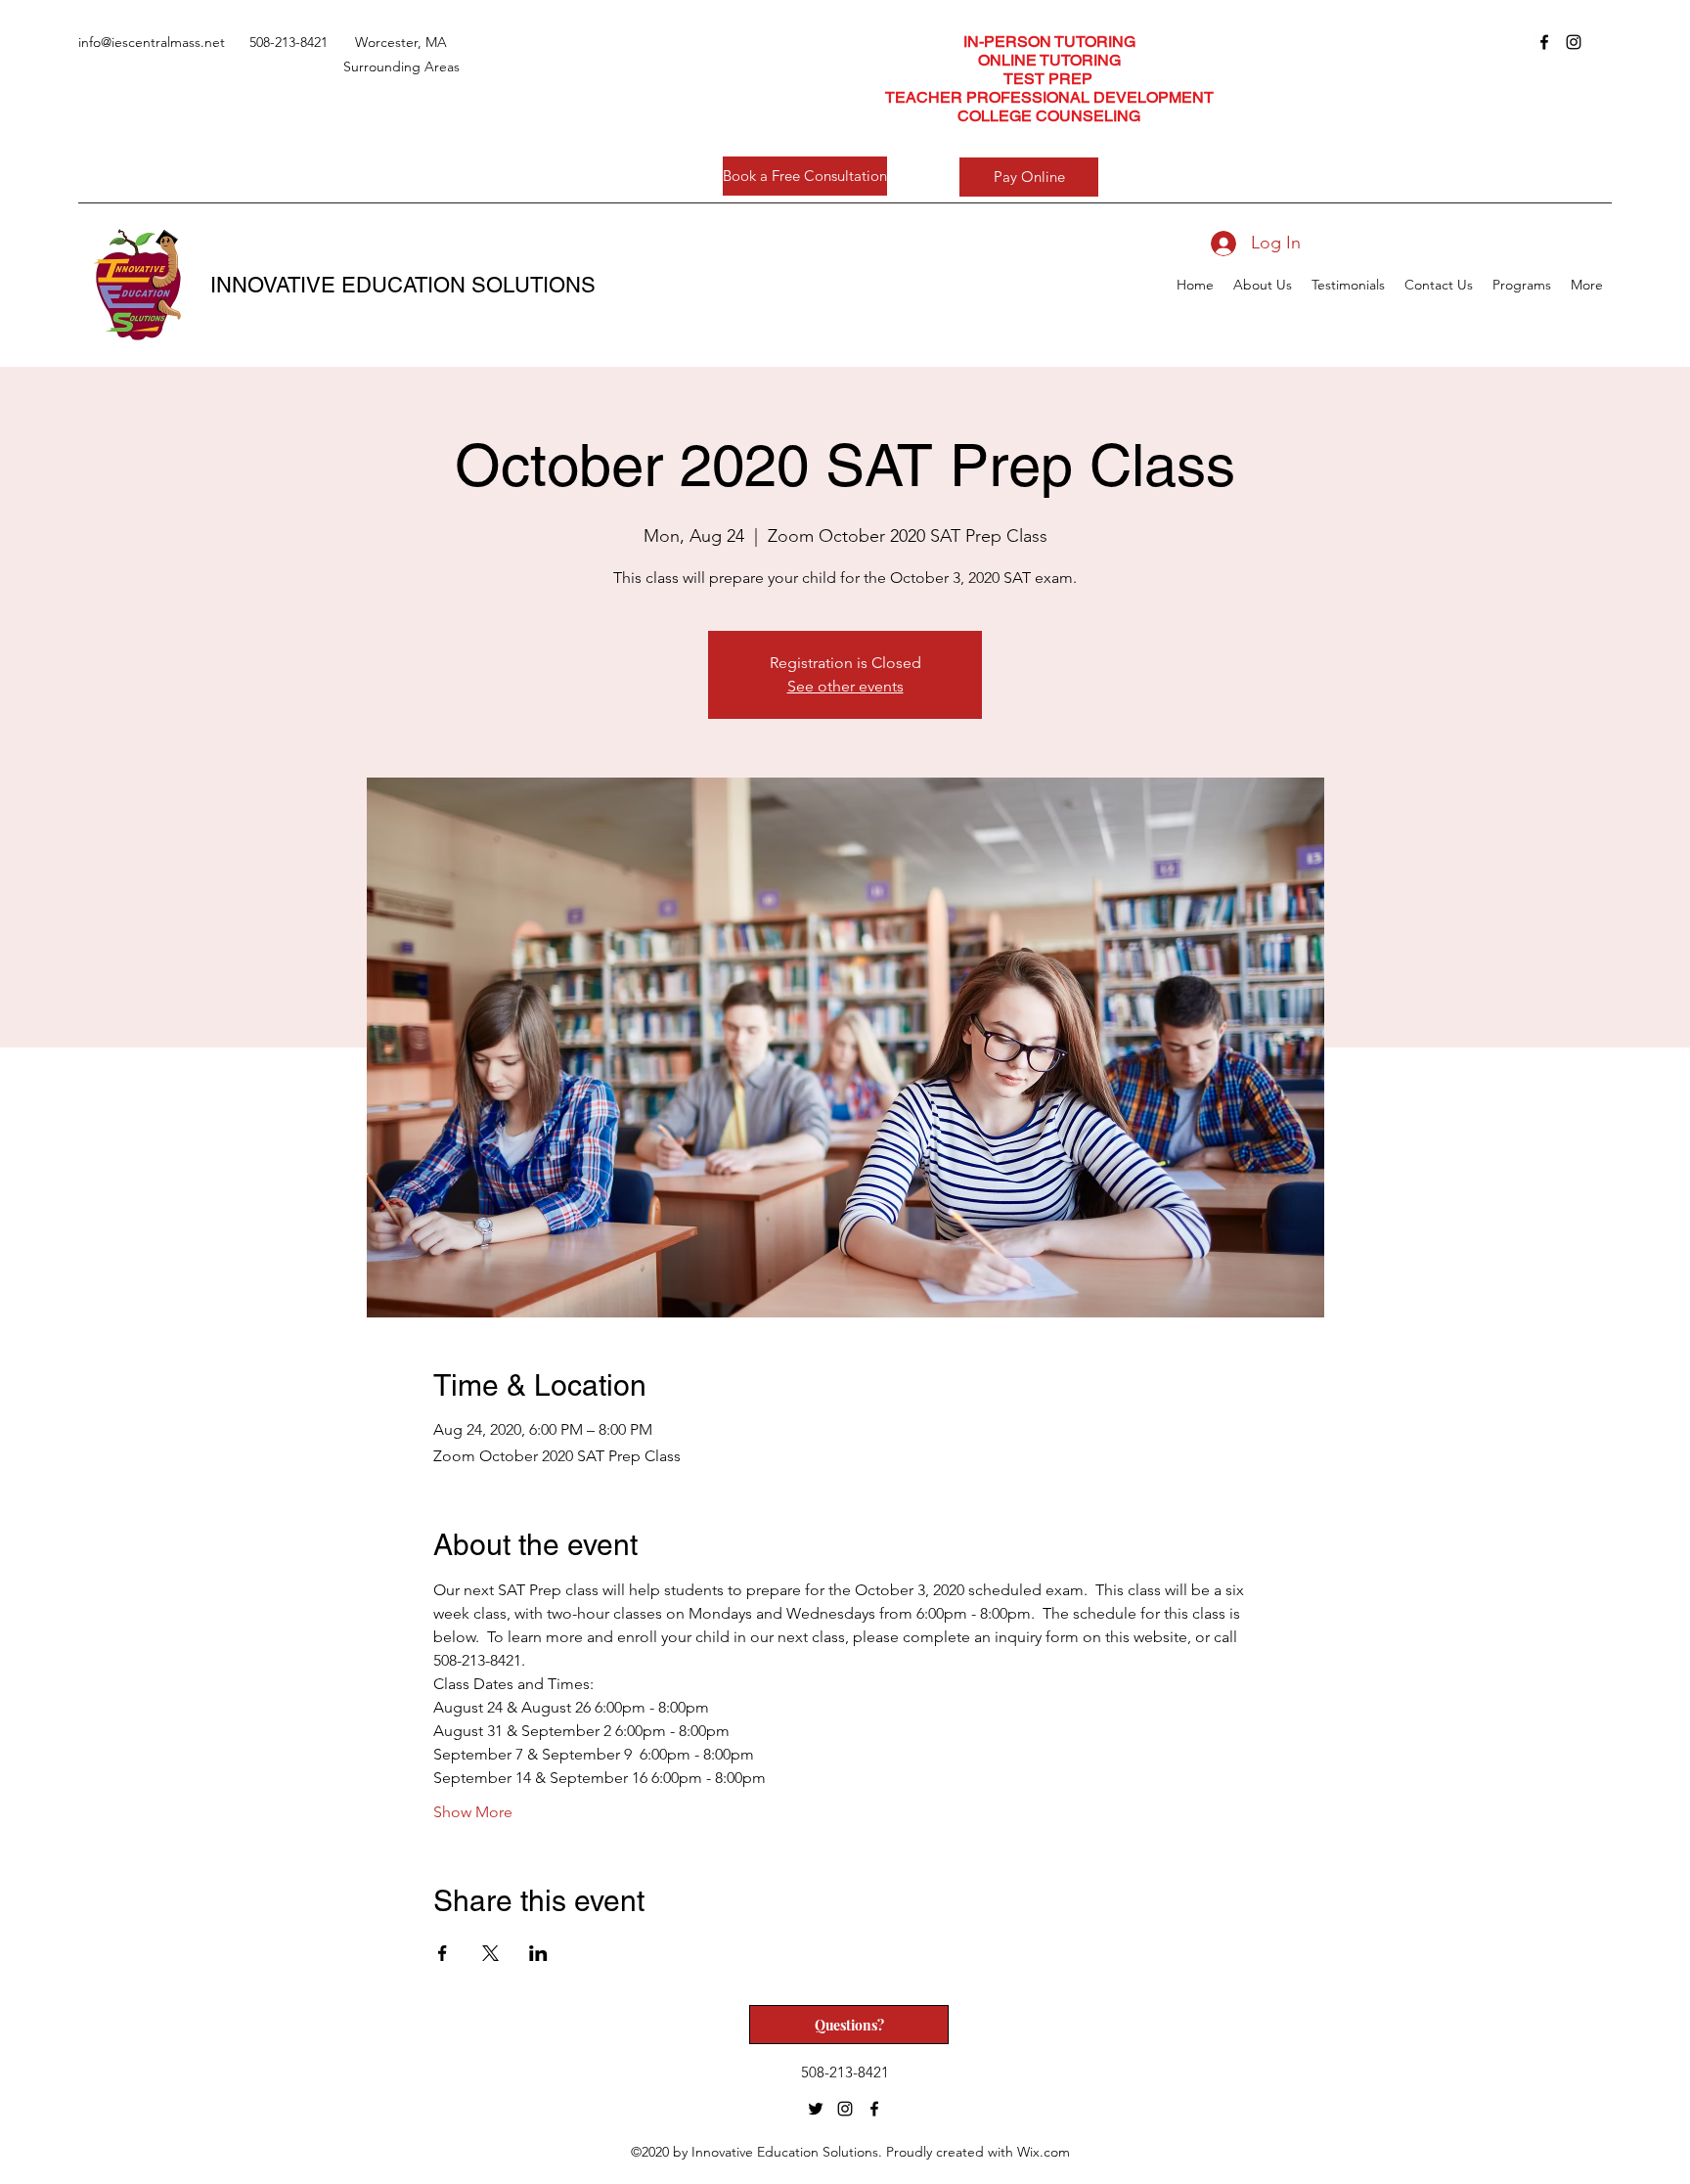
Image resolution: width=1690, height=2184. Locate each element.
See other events (845, 686)
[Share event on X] (490, 1953)
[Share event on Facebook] (443, 1953)
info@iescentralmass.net (152, 42)
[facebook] (1544, 42)
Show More (473, 1812)
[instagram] (1574, 42)
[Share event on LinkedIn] (538, 1953)
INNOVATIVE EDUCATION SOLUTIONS (403, 285)
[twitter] (816, 2109)
